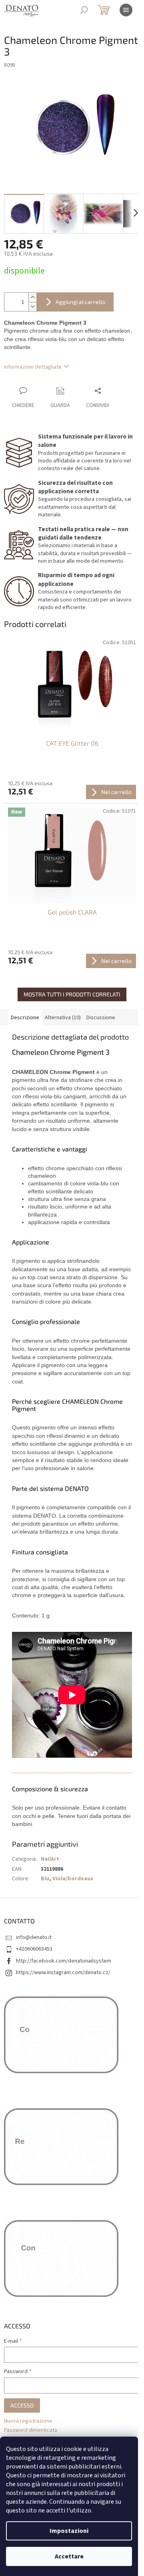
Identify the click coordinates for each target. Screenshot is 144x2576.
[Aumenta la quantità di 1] (32, 297)
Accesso (22, 2405)
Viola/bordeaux (73, 1879)
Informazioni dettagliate (33, 367)
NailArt (50, 1859)
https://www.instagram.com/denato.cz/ (63, 1973)
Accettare (69, 2556)
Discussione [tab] (101, 1018)
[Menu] (126, 10)
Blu (45, 1879)
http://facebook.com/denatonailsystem (64, 1961)
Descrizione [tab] (25, 1018)
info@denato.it (34, 1937)
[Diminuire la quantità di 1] (32, 307)
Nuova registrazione (28, 2421)
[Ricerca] (84, 10)
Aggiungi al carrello (80, 302)
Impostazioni (69, 2531)
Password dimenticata (31, 2430)
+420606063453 (34, 1949)
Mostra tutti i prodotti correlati (72, 994)
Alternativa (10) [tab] (63, 1018)
